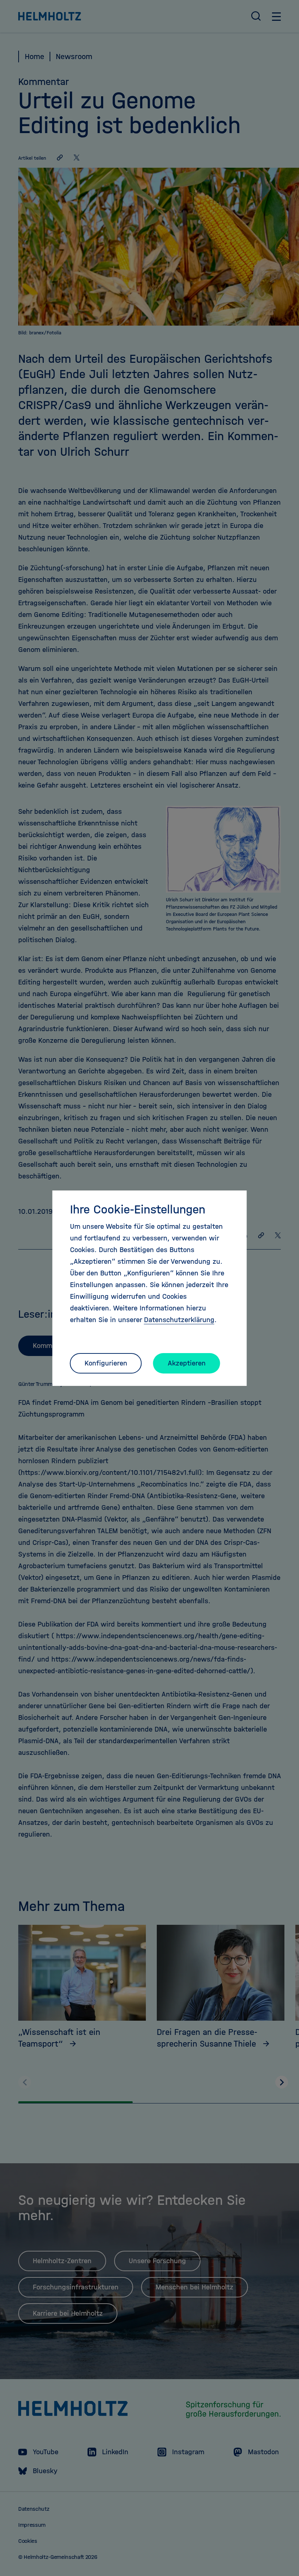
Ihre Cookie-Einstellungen (138, 1209)
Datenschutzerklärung (179, 1320)
